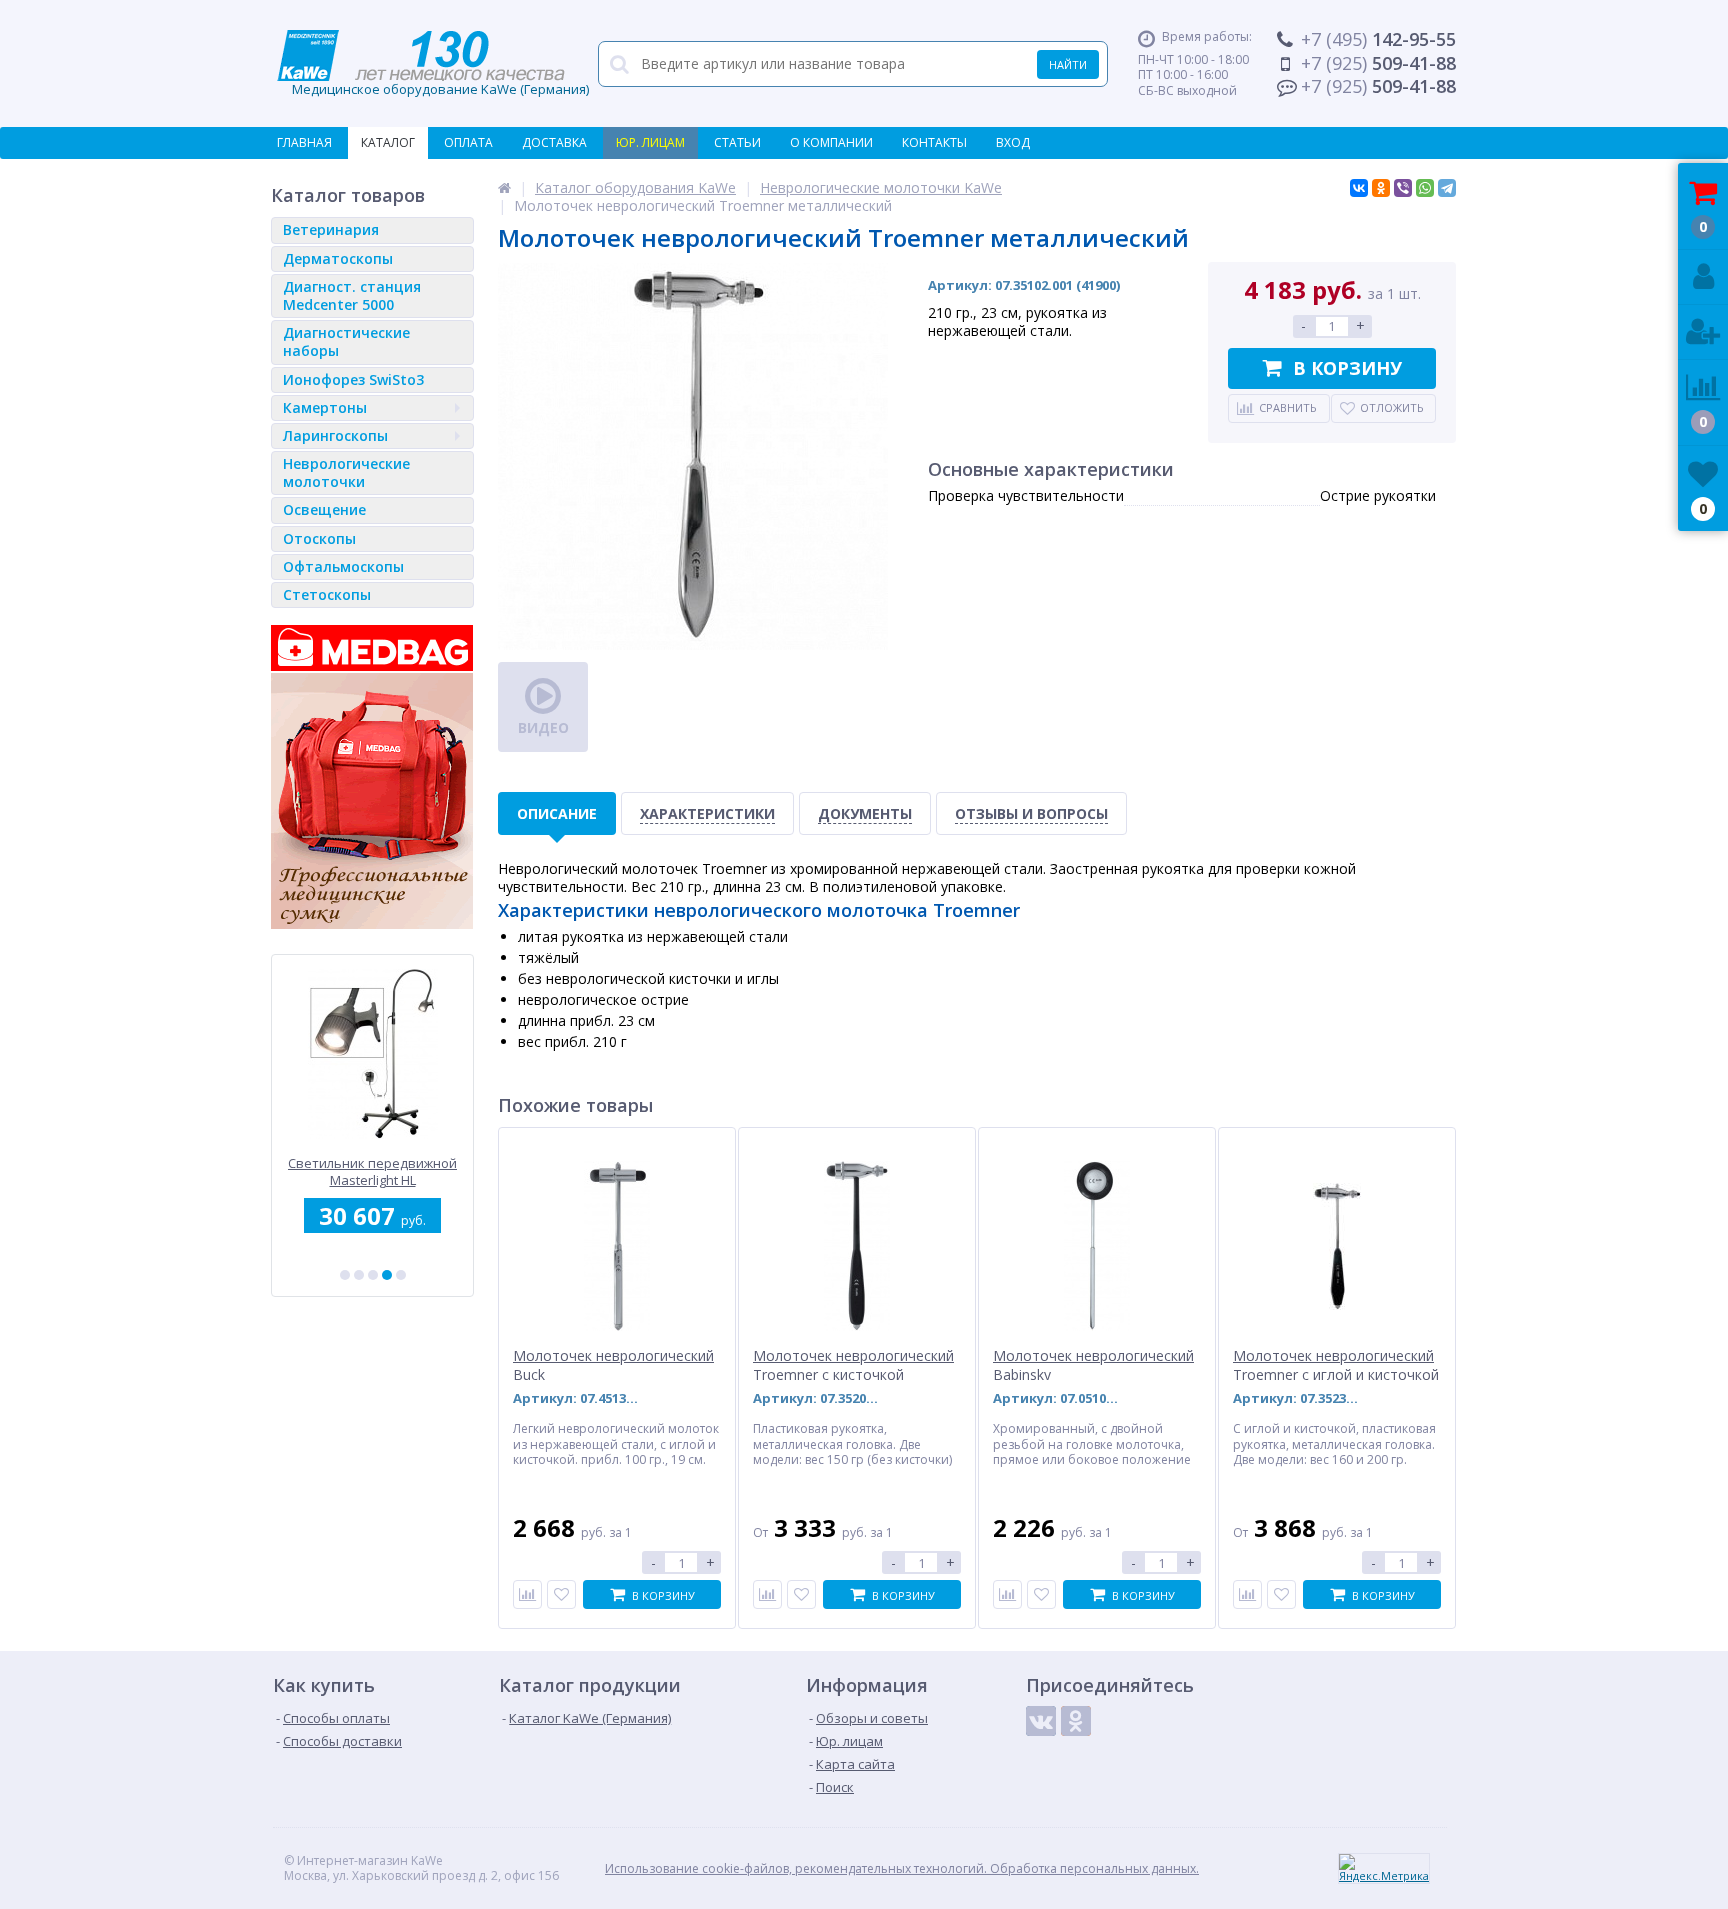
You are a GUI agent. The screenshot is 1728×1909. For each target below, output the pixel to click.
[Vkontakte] (1041, 1721)
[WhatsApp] (1425, 188)
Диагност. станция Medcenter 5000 (352, 295)
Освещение (324, 509)
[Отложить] (561, 1594)
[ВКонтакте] (1359, 188)
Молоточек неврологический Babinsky (1093, 1365)
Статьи (737, 142)
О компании (831, 142)
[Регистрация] (1703, 332)
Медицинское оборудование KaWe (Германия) (433, 64)
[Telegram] (1447, 188)
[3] (373, 1275)
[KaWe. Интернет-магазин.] (504, 187)
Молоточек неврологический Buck (613, 1365)
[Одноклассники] (1381, 188)
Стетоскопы (327, 594)
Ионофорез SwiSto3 (353, 379)
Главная (304, 142)
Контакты (934, 142)
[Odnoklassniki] (1076, 1721)
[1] (345, 1275)
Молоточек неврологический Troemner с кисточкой (853, 1365)
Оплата (468, 142)
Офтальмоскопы (343, 566)
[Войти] (1703, 277)
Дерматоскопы (338, 258)
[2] (359, 1275)
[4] (387, 1275)
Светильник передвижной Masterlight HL (372, 1171)
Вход (1013, 142)
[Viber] (1403, 188)
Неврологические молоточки (346, 472)
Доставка (554, 142)
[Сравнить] (527, 1594)
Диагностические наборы (346, 341)
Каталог (388, 142)
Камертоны (325, 407)
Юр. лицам (650, 142)
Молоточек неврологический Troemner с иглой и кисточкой (1336, 1365)
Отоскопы (319, 538)
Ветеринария (331, 229)
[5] (401, 1275)
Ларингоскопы (335, 435)
